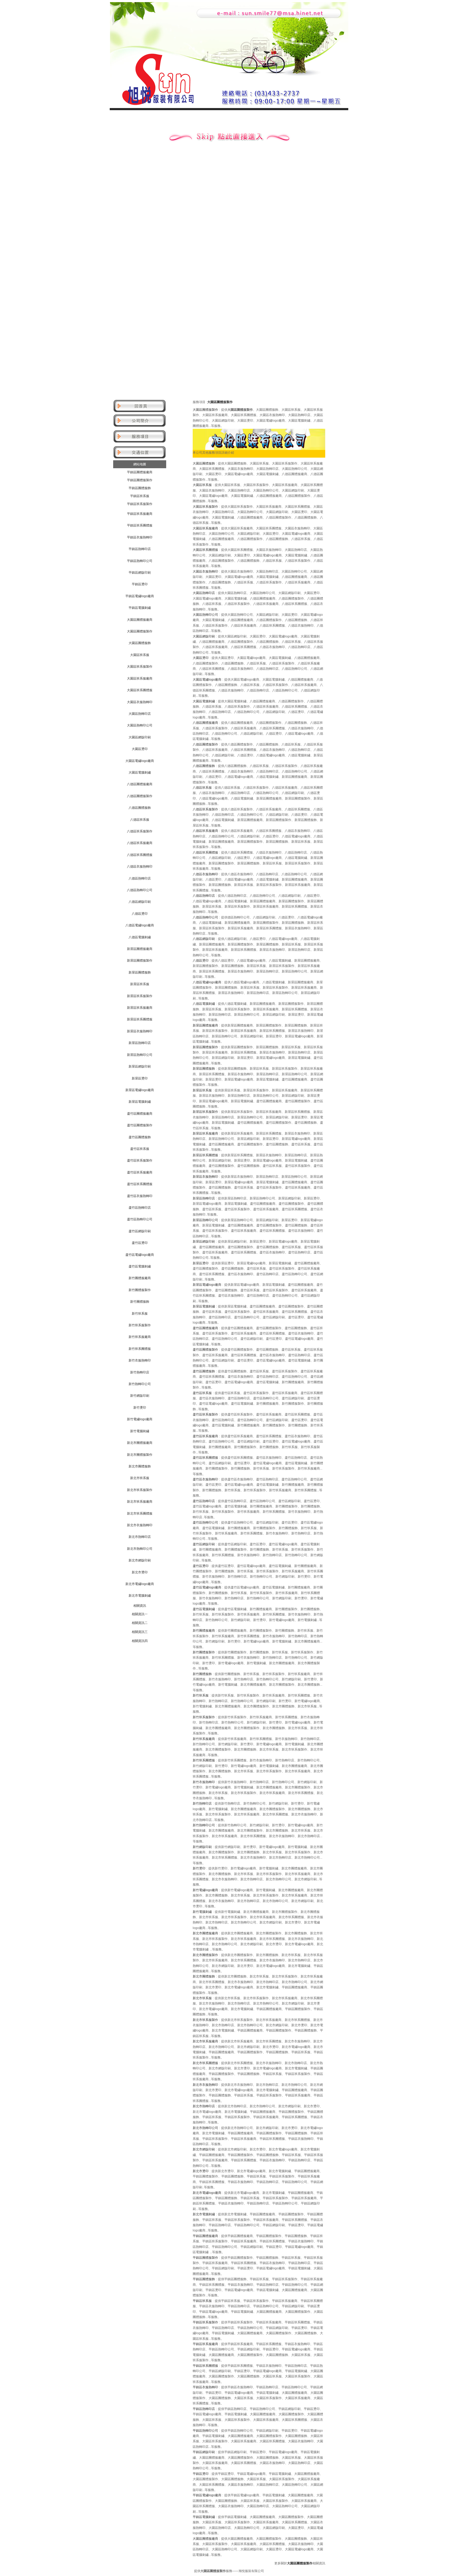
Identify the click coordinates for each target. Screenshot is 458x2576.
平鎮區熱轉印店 (140, 549)
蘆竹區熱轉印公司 (140, 1219)
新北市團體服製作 (140, 1455)
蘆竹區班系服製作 (140, 1160)
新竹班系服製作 (140, 1325)
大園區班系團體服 (140, 690)
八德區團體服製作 (140, 796)
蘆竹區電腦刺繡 (140, 1266)
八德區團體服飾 (140, 808)
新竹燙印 (140, 1408)
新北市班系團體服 (140, 1514)
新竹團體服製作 (140, 1290)
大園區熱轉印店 (140, 714)
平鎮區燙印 (140, 584)
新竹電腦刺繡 (140, 1431)
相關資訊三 (140, 1632)
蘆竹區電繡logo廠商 (140, 1255)
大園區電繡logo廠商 (140, 761)
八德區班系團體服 (140, 855)
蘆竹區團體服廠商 (140, 1114)
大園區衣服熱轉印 (140, 702)
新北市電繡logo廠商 (140, 1584)
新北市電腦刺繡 (140, 1596)
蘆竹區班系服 (140, 1149)
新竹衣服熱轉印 (140, 1360)
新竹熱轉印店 (140, 1372)
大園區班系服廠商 (140, 678)
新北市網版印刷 (140, 1560)
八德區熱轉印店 (140, 878)
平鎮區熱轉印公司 (140, 561)
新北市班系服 (140, 1478)
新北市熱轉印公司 (140, 1549)
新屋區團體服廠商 (140, 949)
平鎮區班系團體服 (140, 525)
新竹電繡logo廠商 (140, 1419)
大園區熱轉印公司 (140, 725)
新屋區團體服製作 (140, 961)
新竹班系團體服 (140, 1349)
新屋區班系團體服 (140, 1019)
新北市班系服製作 (140, 1490)
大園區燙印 (140, 749)
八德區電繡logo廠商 (140, 925)
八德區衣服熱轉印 (140, 867)
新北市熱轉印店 (140, 1537)
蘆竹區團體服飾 (140, 1137)
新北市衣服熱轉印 (140, 1525)
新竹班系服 (140, 1314)
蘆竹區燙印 (140, 1243)
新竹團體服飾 (140, 1302)
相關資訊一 (140, 1614)
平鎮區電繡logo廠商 (140, 596)
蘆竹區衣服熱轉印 (140, 1196)
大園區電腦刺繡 (140, 773)
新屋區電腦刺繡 (140, 1102)
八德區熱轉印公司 (140, 890)
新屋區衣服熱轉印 (140, 1031)
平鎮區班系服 (140, 496)
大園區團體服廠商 (140, 620)
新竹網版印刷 (140, 1396)
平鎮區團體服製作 (140, 480)
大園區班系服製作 (140, 667)
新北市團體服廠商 (140, 1443)
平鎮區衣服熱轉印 (140, 537)
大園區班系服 (140, 655)
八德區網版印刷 (140, 902)
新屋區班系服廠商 (140, 1008)
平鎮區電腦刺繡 (140, 608)
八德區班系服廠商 (140, 843)
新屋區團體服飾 (140, 972)
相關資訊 (140, 1606)
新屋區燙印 (140, 1078)
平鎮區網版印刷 (140, 573)
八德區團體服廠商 (140, 784)
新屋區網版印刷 (140, 1066)
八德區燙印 (140, 914)
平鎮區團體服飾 (140, 488)
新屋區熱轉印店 (140, 1043)
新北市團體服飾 (140, 1466)
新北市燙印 (140, 1572)
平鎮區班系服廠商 (140, 514)
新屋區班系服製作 (140, 996)
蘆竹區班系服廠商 (140, 1172)
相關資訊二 (140, 1623)
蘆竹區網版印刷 (140, 1231)
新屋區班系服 (140, 984)
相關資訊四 (140, 1641)
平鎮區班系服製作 (140, 504)
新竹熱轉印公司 (140, 1384)
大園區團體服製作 (140, 631)
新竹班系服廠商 (140, 1337)
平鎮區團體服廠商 (140, 472)
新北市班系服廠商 (140, 1502)
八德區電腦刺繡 (140, 937)
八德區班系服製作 (140, 831)
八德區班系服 (140, 820)
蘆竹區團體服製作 (140, 1125)
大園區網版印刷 (140, 737)
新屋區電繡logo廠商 (140, 1090)
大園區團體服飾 (140, 643)
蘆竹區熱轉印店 (140, 1208)
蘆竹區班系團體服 (140, 1184)
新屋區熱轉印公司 (140, 1055)
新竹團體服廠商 (140, 1278)
